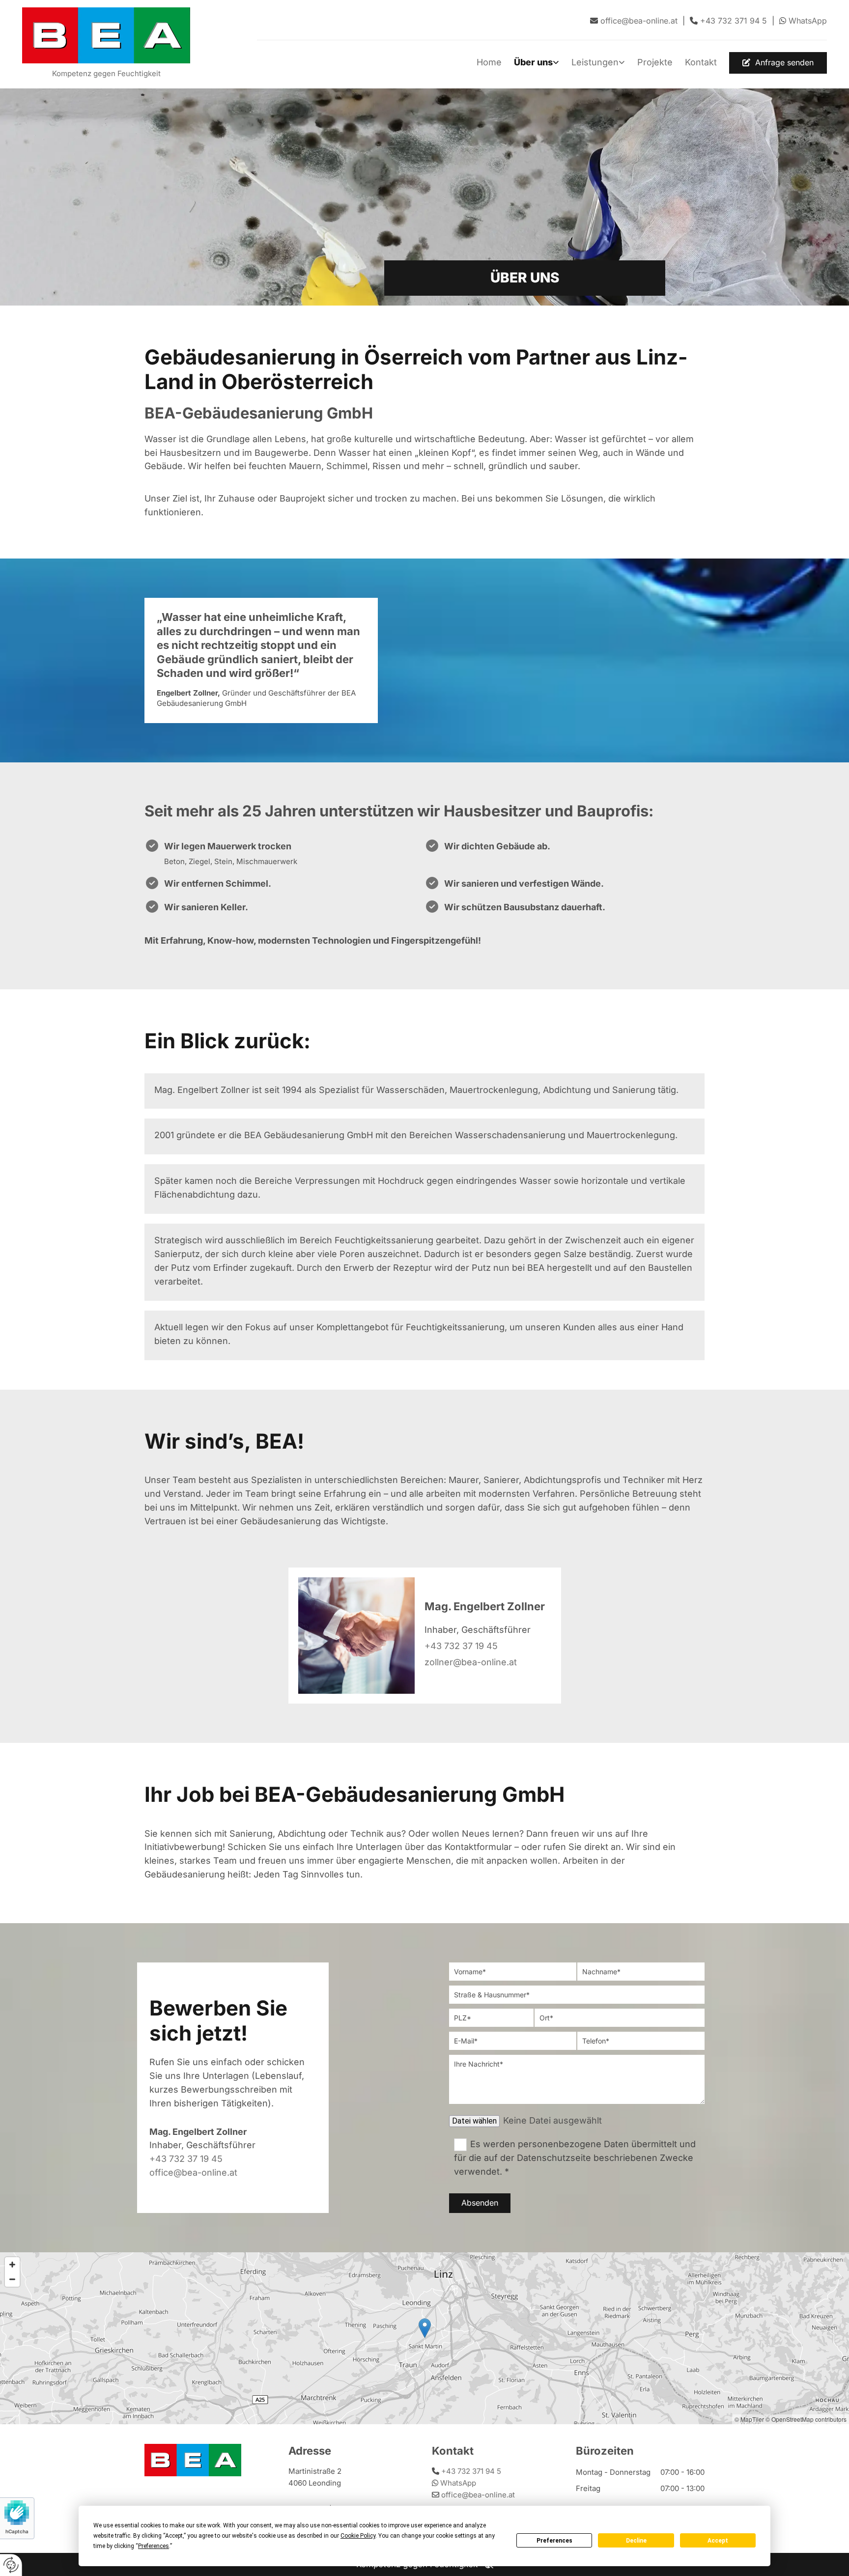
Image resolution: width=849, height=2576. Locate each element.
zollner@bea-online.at (471, 1662)
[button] (778, 63)
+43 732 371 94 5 (471, 2471)
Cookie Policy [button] (358, 2536)
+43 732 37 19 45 (461, 1646)
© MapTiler (749, 2419)
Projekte (655, 62)
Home (489, 62)
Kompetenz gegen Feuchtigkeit (106, 73)
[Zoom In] (12, 2265)
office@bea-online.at (193, 2172)
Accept (718, 2541)
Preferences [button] (154, 2546)
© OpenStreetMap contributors (806, 2419)
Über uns (533, 62)
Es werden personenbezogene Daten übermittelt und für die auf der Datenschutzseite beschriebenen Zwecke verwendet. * (575, 2158)
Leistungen (595, 62)
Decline (636, 2541)
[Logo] (106, 35)
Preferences (554, 2541)
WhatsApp (808, 21)
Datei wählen (474, 2121)
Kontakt (701, 62)
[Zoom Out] (12, 2279)
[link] (530, 63)
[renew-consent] (11, 2565)
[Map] (424, 2338)
